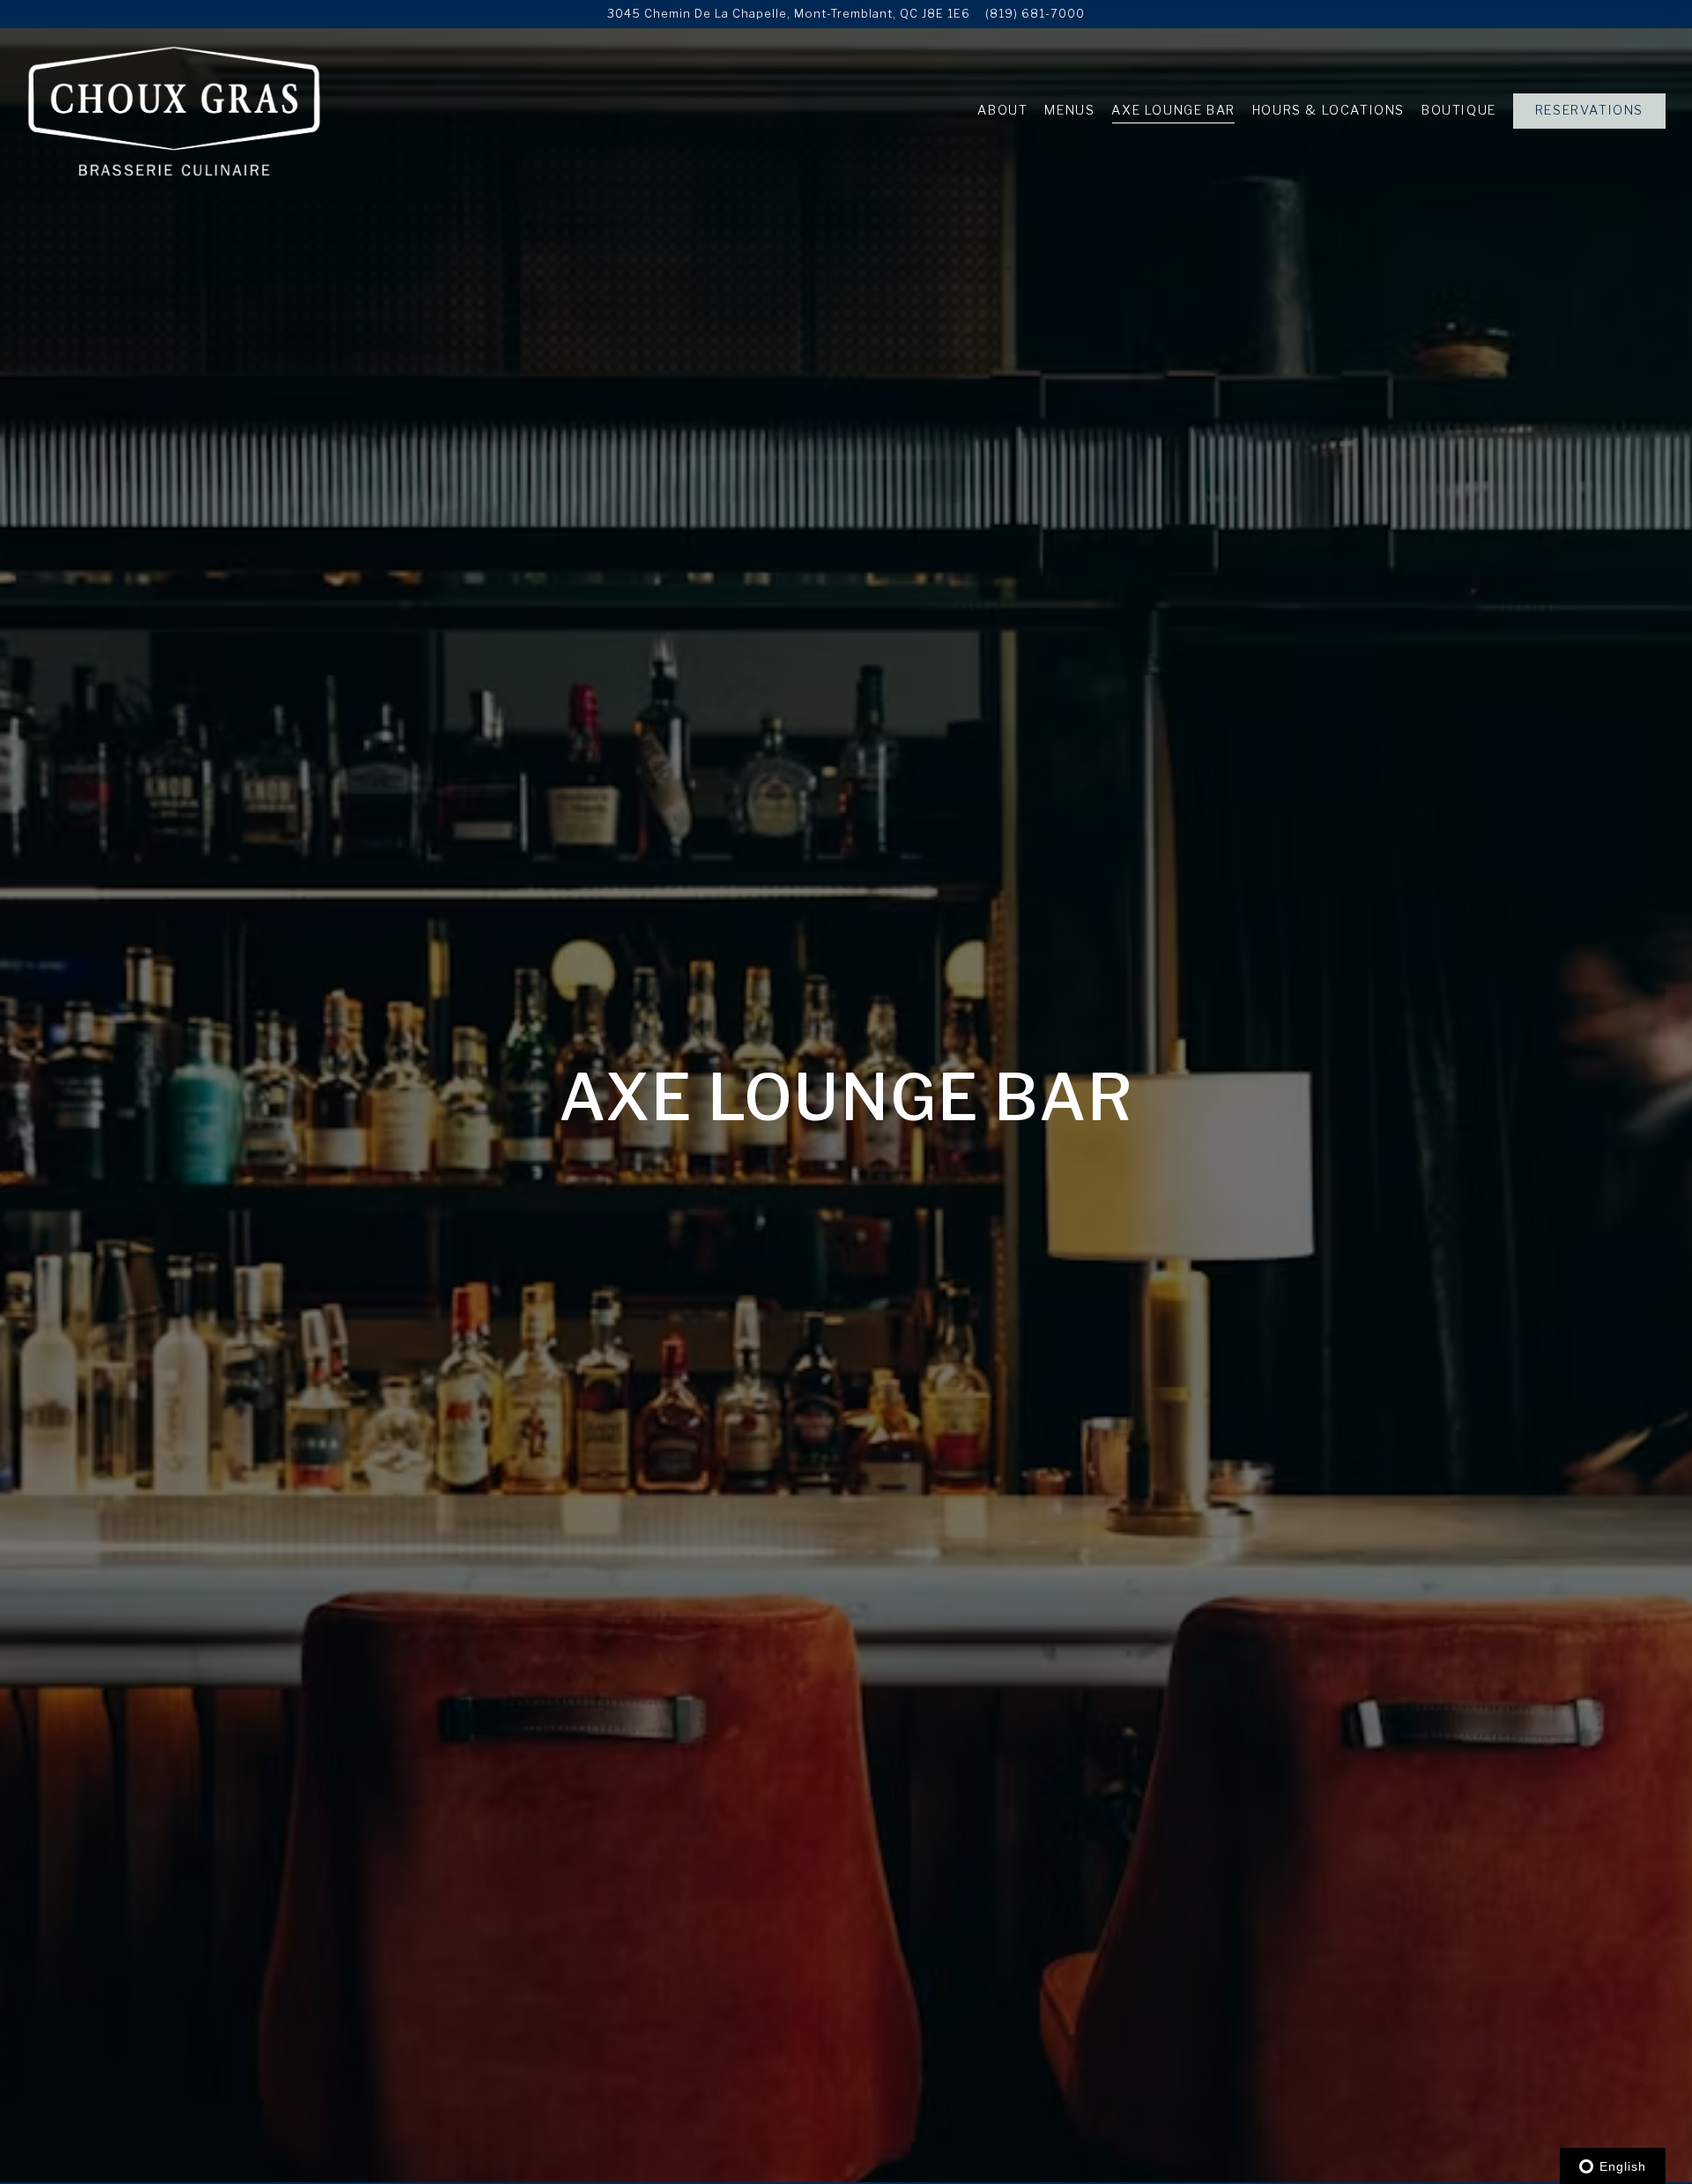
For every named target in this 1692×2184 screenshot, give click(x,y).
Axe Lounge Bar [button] (1173, 110)
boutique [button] (1459, 110)
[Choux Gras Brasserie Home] (174, 110)
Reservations (1589, 110)
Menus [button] (1069, 110)
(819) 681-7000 (1035, 14)
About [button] (1002, 110)
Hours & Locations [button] (1328, 110)
